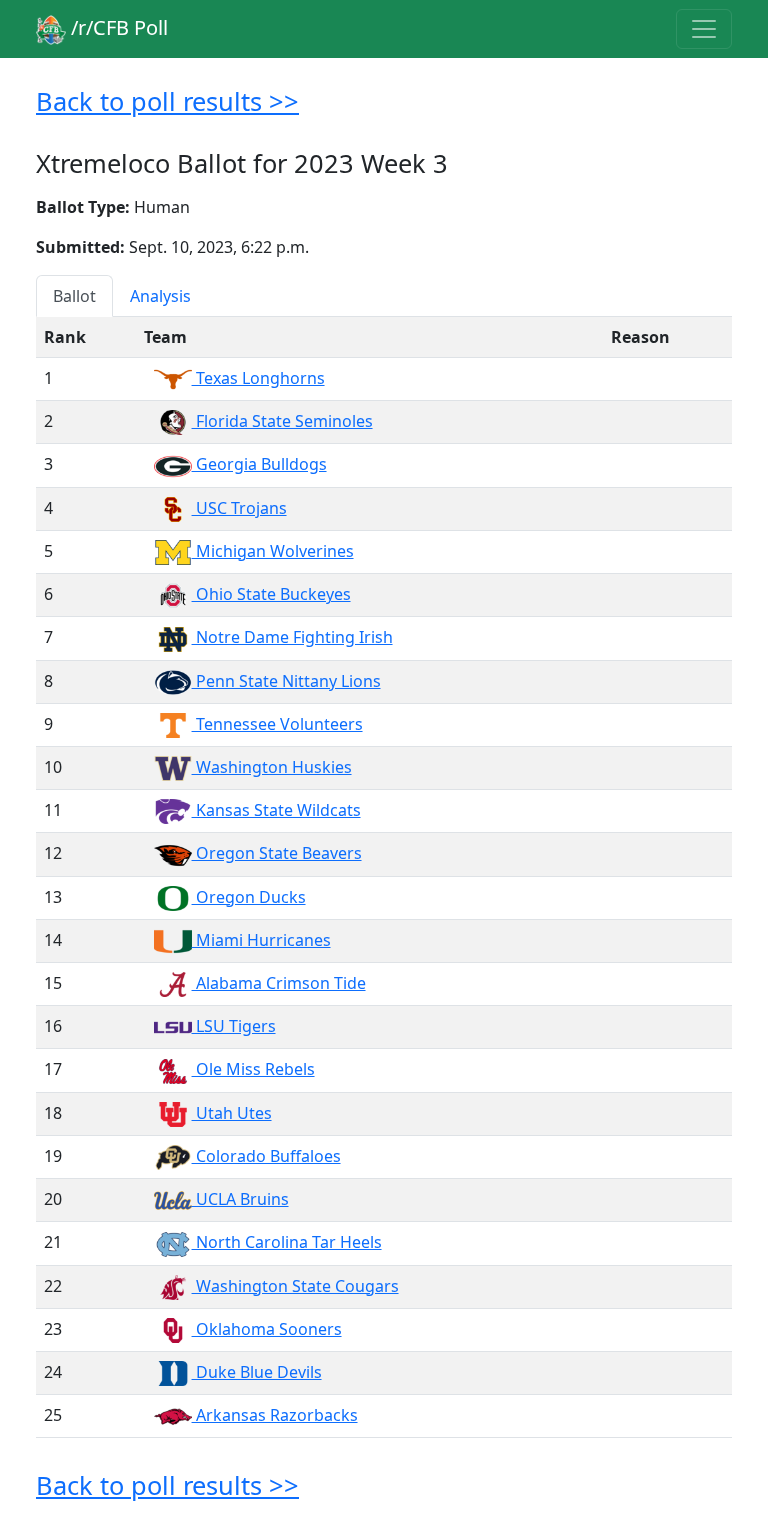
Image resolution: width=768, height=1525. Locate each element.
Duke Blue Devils (257, 1372)
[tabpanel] (384, 877)
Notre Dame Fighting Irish (292, 637)
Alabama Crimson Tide (279, 983)
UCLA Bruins (240, 1199)
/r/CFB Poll (117, 27)
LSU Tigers (234, 1026)
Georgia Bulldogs (259, 464)
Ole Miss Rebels (253, 1069)
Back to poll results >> (167, 101)
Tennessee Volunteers (277, 724)
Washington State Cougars (295, 1286)
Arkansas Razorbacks (275, 1415)
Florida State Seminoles (282, 421)
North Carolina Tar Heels (287, 1242)
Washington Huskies (272, 767)
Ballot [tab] (74, 296)
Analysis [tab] (160, 296)
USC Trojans (239, 508)
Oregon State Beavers (277, 853)
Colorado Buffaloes (266, 1156)
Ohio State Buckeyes (271, 594)
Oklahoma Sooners (267, 1329)
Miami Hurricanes (261, 940)
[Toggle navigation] (704, 29)
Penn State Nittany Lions (286, 681)
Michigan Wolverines (273, 551)
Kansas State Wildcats (276, 810)
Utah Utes (232, 1113)
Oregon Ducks (249, 897)
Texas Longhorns (258, 378)
